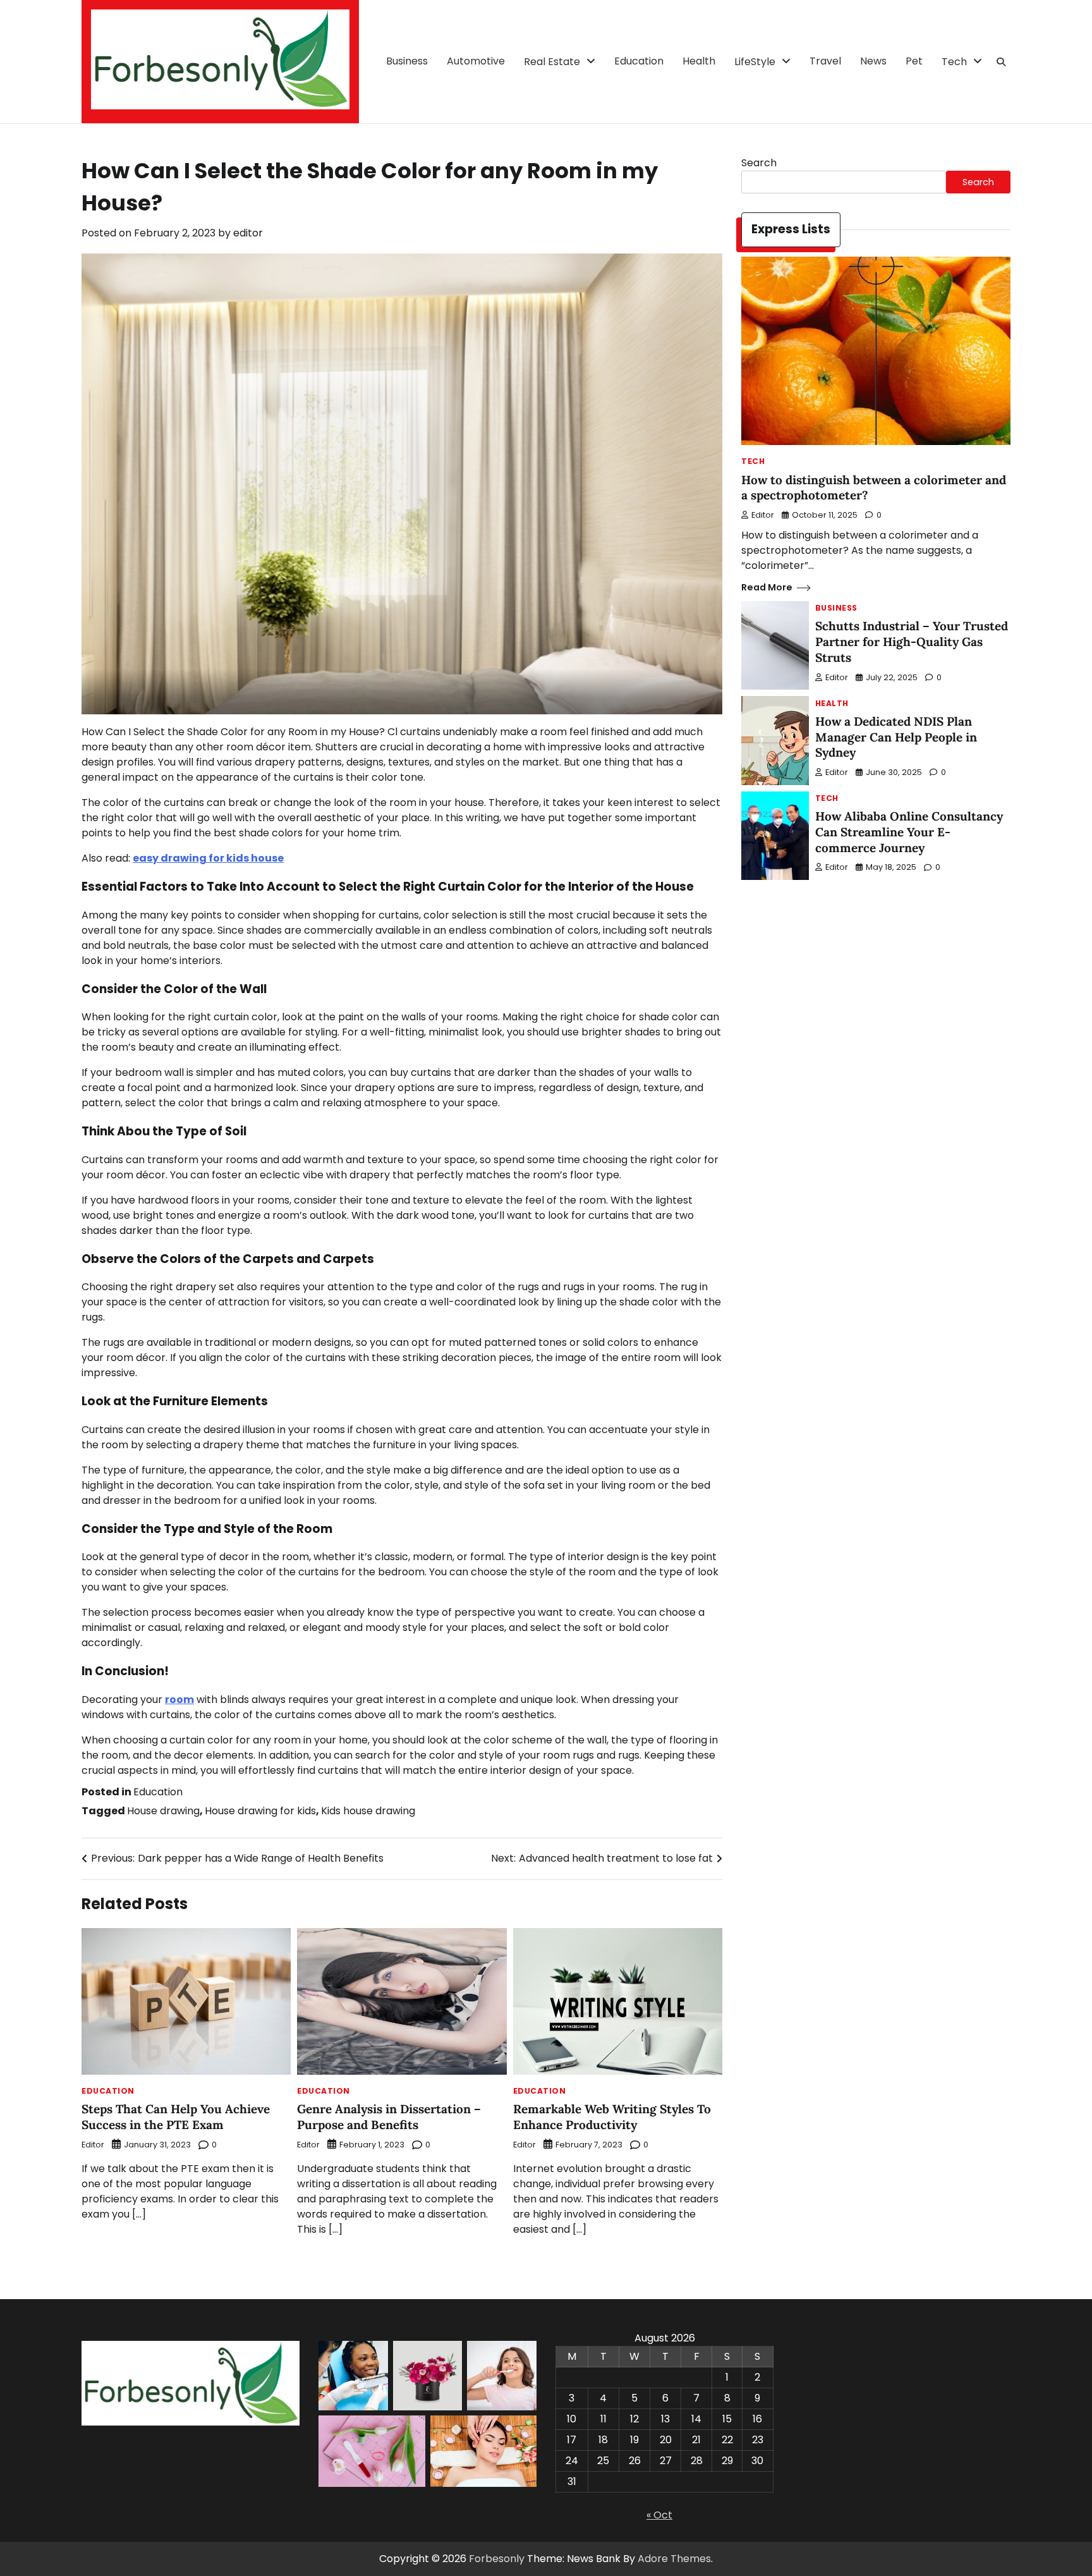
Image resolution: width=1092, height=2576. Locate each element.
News (873, 61)
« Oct (659, 2515)
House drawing (163, 1811)
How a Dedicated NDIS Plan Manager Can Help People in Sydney (896, 737)
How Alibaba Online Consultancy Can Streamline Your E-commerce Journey (909, 832)
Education (639, 61)
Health (699, 61)
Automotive (476, 61)
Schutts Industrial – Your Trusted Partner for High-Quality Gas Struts (912, 642)
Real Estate (552, 62)
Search (759, 163)
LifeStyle (755, 62)
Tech (954, 62)
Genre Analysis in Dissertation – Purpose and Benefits (389, 2117)
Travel (825, 61)
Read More (767, 587)
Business (407, 61)
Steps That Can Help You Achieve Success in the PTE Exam (176, 2117)
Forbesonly (497, 2559)
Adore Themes (674, 2559)
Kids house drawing (368, 1811)
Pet (914, 61)
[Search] (1001, 62)
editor (248, 233)
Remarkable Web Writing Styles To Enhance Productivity (612, 2117)
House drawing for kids (260, 1811)
